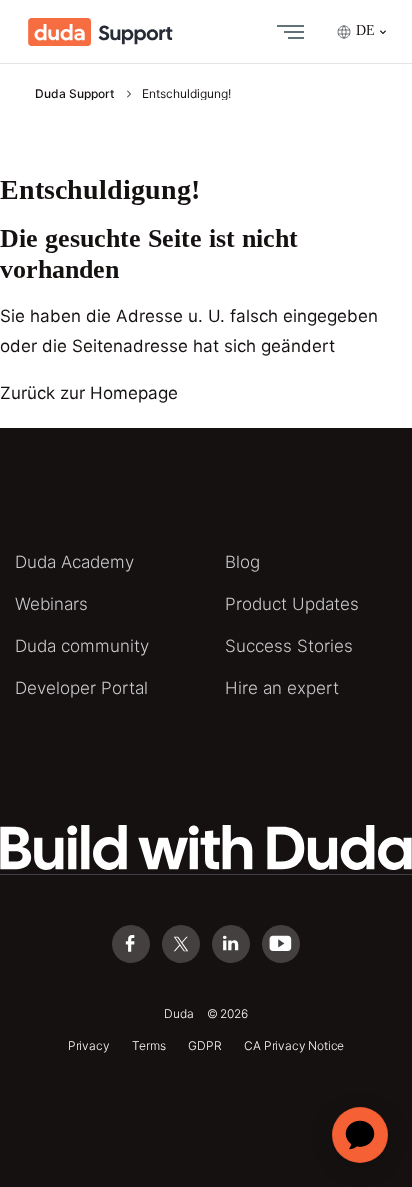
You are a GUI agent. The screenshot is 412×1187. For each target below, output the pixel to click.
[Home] (100, 32)
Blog (242, 562)
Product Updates (292, 604)
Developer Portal (81, 688)
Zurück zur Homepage (89, 393)
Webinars (51, 604)
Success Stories (289, 646)
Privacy (89, 1045)
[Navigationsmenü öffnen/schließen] (286, 32)
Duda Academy (74, 562)
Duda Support (74, 93)
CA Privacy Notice (294, 1045)
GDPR (204, 1045)
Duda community (82, 646)
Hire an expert (282, 688)
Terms (148, 1045)
